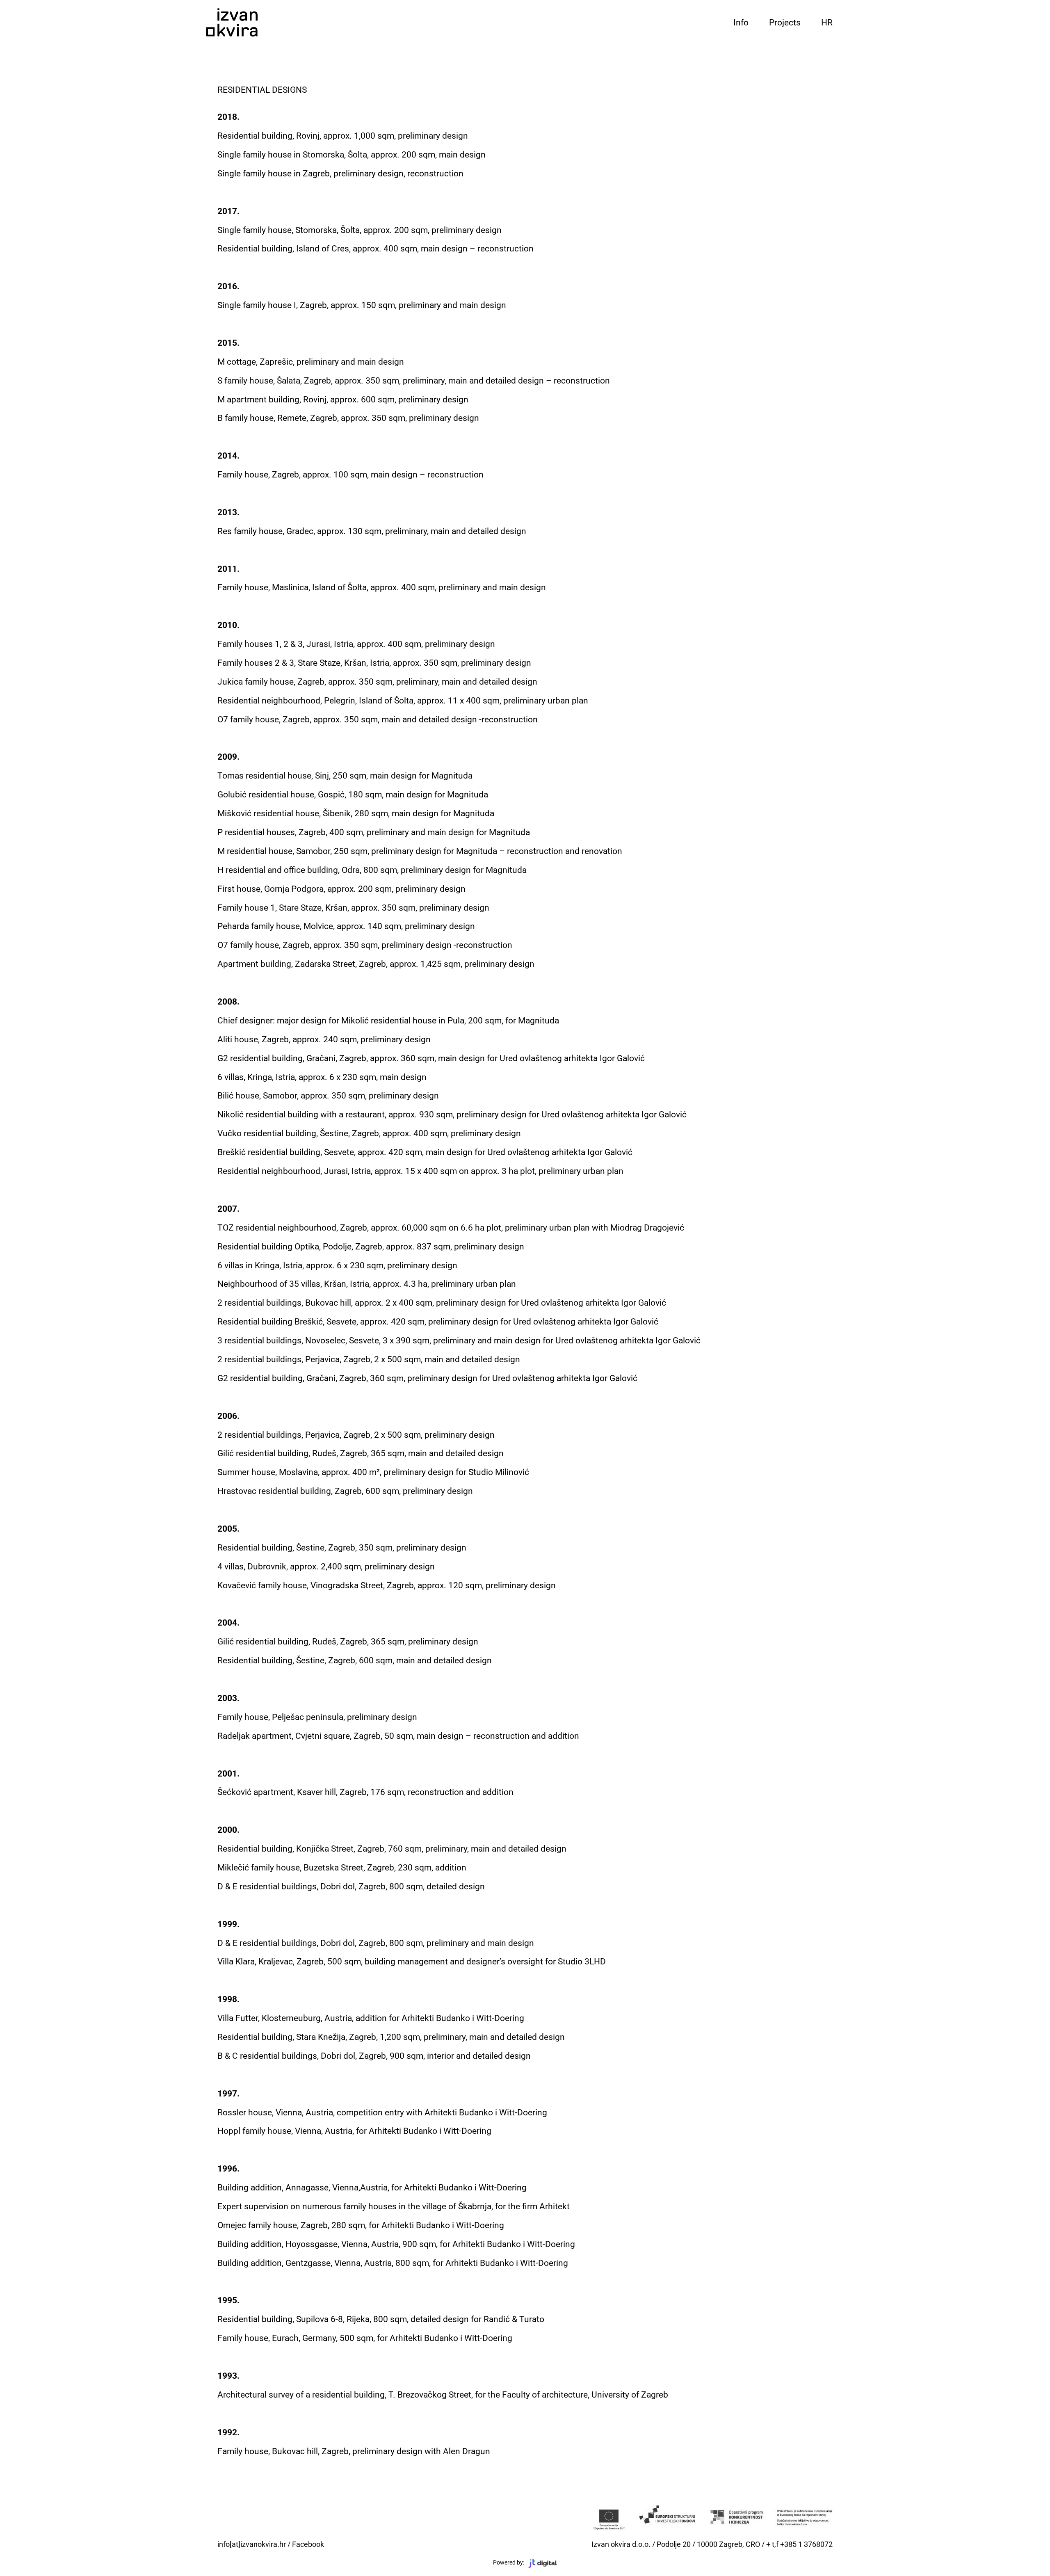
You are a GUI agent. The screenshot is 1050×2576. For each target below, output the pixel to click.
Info (741, 23)
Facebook (308, 2544)
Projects (785, 23)
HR (827, 23)
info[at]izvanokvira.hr (252, 2544)
